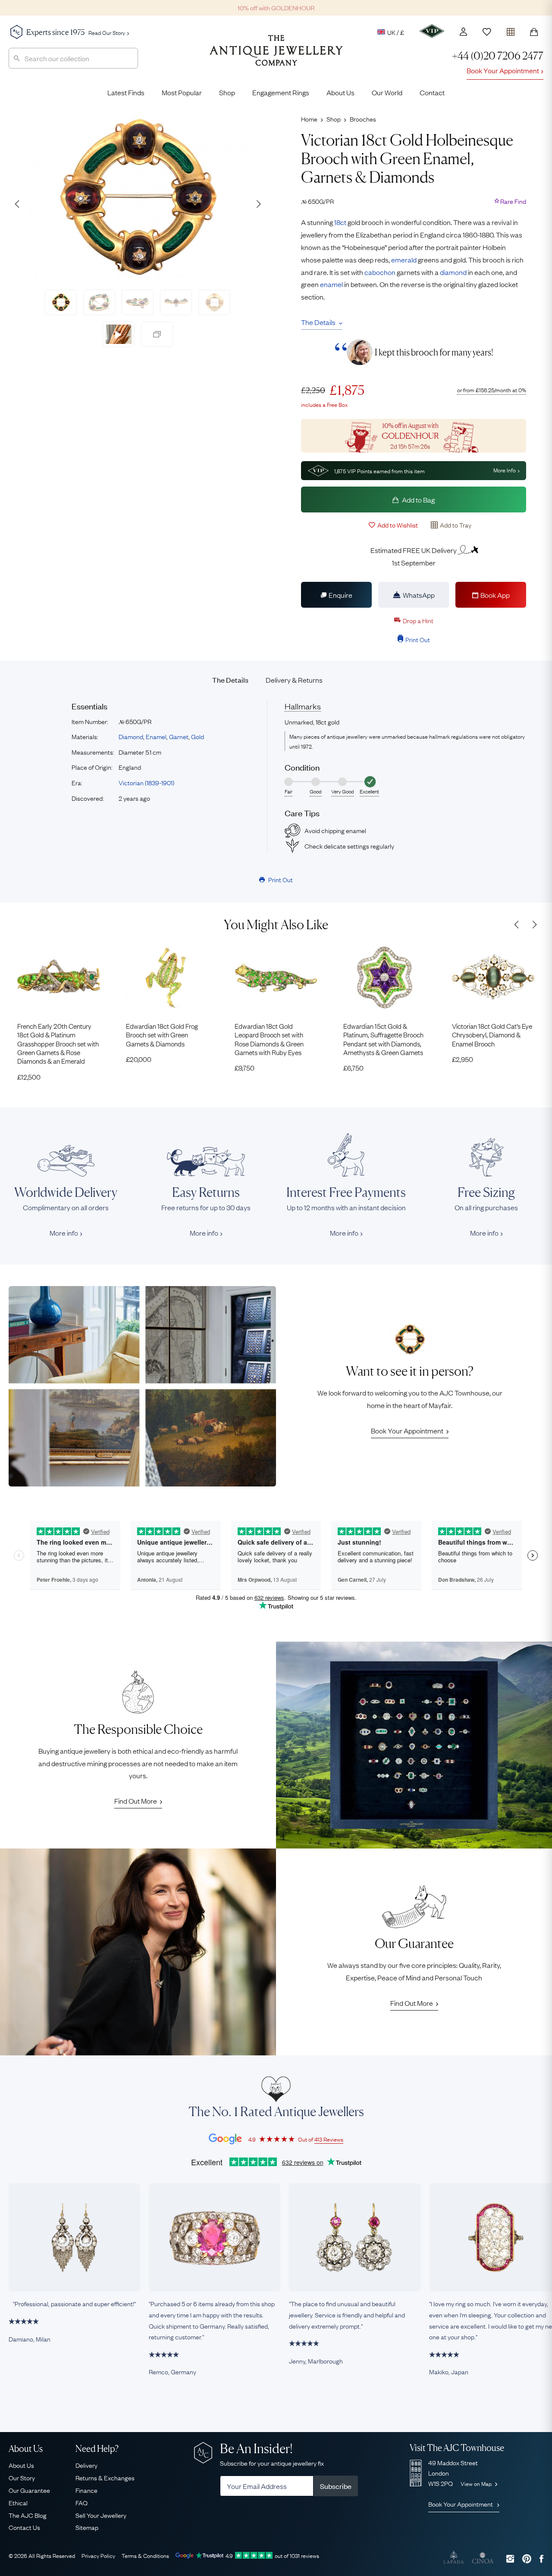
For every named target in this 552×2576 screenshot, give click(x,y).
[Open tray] (511, 30)
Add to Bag (418, 500)
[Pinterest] (527, 2559)
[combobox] (73, 58)
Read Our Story (107, 32)
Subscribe (336, 2486)
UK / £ (396, 32)
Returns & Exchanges (105, 2477)
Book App (495, 595)
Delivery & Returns (294, 680)
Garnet (179, 736)
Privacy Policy (98, 2555)
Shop (227, 92)
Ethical (18, 2502)
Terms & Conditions (145, 2555)
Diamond (131, 736)
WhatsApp (419, 595)
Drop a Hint (418, 620)
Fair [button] (289, 791)
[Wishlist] (487, 32)
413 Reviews (329, 2139)
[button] (258, 204)
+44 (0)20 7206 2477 (498, 56)
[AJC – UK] (276, 57)
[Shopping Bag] (534, 32)
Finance (86, 2490)
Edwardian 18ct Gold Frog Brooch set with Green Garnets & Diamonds (162, 1035)
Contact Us (24, 2527)
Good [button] (316, 791)
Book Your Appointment (503, 70)
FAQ (82, 2502)
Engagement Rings (281, 92)
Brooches (363, 119)
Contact (432, 92)
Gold (198, 736)
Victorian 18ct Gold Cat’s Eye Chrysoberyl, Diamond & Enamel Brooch (492, 1035)
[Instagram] (510, 2559)
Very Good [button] (343, 791)
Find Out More (136, 1801)
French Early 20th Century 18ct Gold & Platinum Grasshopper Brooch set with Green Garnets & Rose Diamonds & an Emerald (58, 1043)
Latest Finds (126, 92)
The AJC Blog (28, 2515)
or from (492, 390)
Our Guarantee (29, 2490)
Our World (387, 92)
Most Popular (182, 92)
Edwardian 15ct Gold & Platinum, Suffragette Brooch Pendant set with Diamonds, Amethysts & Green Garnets (383, 1039)
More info (64, 1233)
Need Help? (97, 2449)
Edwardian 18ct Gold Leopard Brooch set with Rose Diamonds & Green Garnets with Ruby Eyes (269, 1039)
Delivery (86, 2465)
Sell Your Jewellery (101, 2515)
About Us (340, 92)
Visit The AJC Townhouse (457, 2448)
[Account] (463, 32)
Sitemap (87, 2527)
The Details (318, 322)
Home (309, 119)
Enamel (156, 736)
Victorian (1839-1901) (146, 782)
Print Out (418, 639)
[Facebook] (541, 2559)
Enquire (340, 595)
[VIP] (432, 31)
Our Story (22, 2477)
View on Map (477, 2483)
